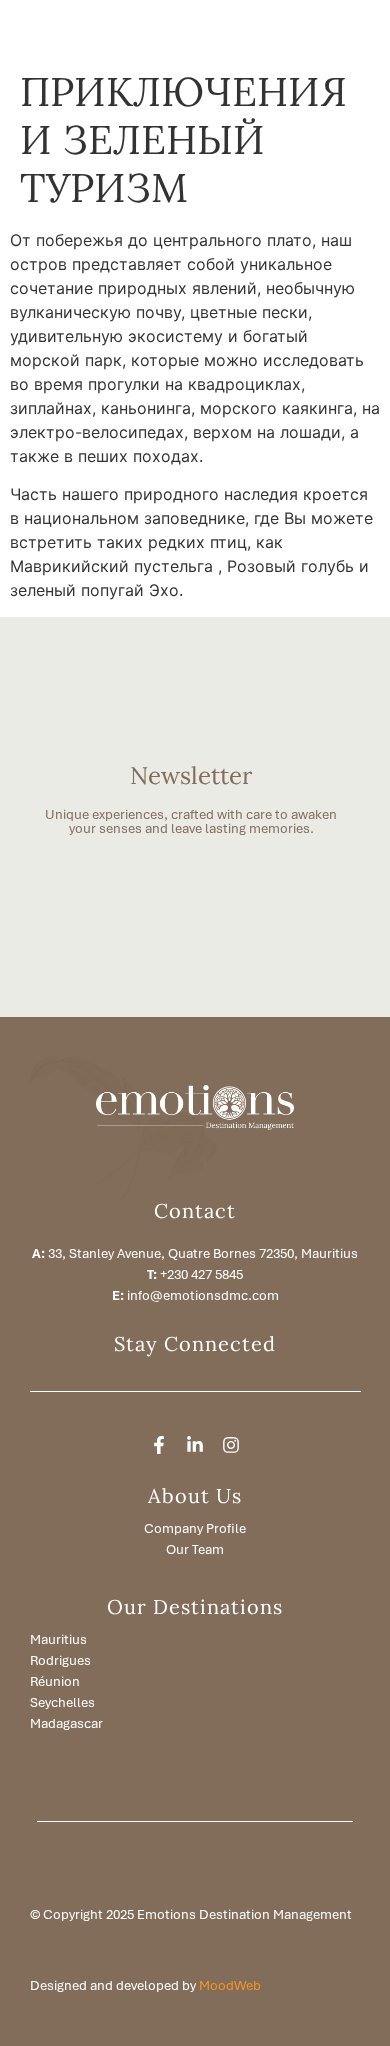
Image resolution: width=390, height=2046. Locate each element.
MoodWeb (230, 1985)
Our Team (195, 1549)
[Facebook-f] (159, 1445)
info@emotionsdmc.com (203, 1295)
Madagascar (66, 1723)
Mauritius (58, 1639)
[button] (301, 30)
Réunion (55, 1681)
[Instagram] (231, 1445)
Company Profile (195, 1528)
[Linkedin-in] (195, 1445)
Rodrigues (60, 1660)
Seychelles (62, 1702)
